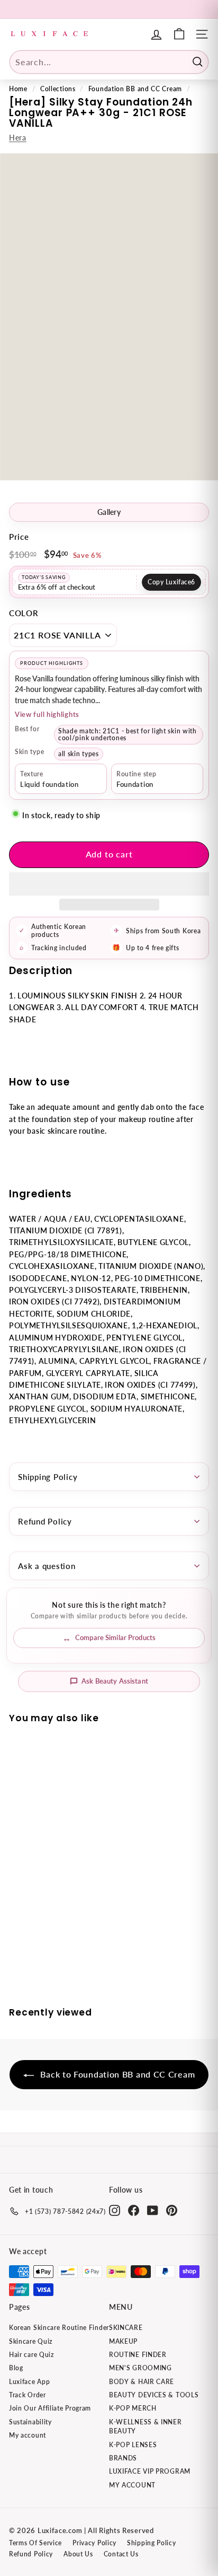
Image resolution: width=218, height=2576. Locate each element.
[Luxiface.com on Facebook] (134, 2210)
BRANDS (123, 2458)
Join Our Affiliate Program (50, 2408)
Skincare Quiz (31, 2341)
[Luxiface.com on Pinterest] (172, 2210)
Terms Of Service (35, 2543)
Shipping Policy (48, 1477)
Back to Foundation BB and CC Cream (117, 2074)
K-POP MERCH (133, 2408)
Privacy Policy (94, 2543)
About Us (78, 2554)
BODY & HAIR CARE (142, 2382)
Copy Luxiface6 (171, 582)
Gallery (109, 512)
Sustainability (30, 2422)
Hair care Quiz (31, 2355)
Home (18, 89)
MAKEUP (123, 2341)
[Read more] (179, 34)
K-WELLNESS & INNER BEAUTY (146, 2426)
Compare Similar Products (115, 1637)
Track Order (28, 2395)
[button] (109, 884)
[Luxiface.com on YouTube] (153, 2210)
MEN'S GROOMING (140, 2368)
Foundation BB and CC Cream (135, 89)
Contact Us (121, 2554)
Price (19, 537)
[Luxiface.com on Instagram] (115, 2210)
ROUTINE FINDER (138, 2355)
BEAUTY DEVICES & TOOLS (154, 2395)
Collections (58, 89)
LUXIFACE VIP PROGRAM (150, 2471)
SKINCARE (126, 2328)
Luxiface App (29, 2382)
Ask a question (47, 1566)
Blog (16, 2368)
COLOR (24, 613)
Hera (18, 138)
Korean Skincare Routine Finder (59, 2328)
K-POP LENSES (133, 2445)
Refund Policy (45, 1521)
